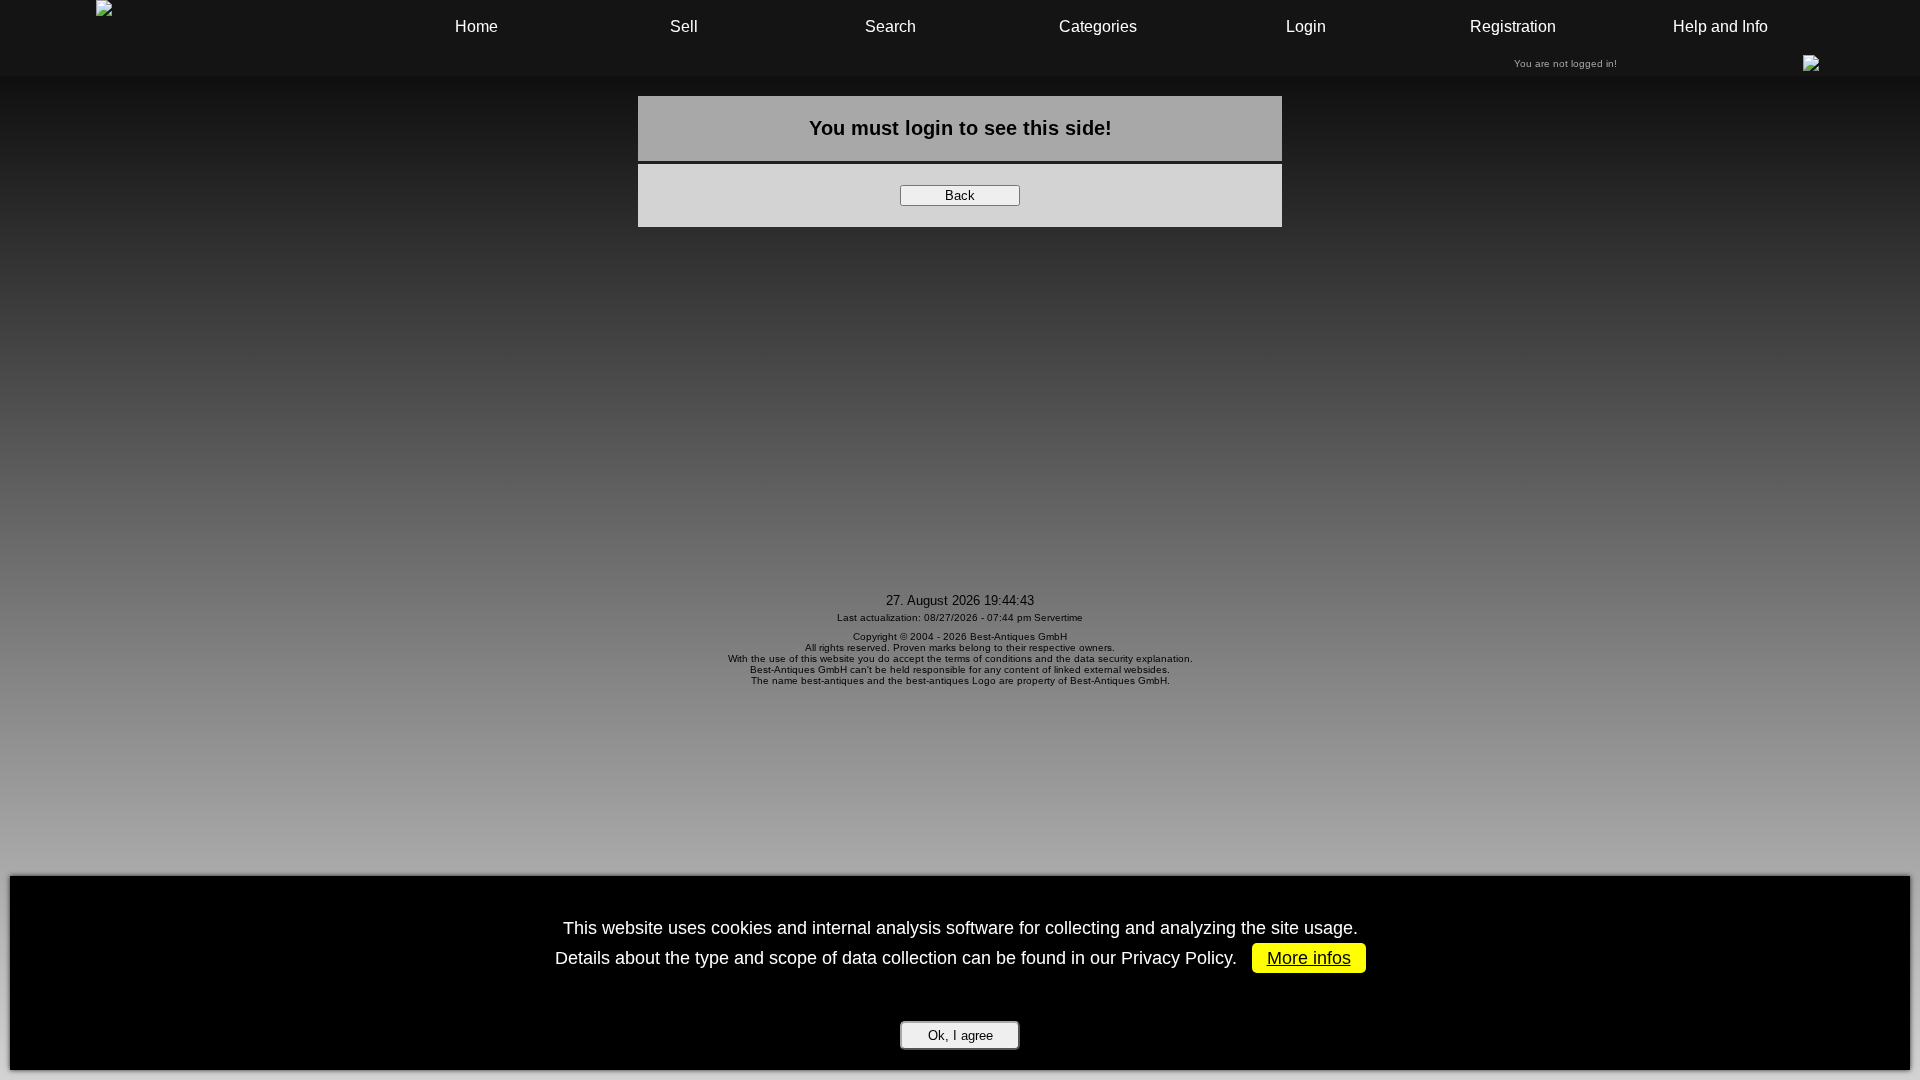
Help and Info (1720, 26)
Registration (1513, 26)
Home (476, 26)
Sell (684, 26)
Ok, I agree (960, 1035)
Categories (1098, 26)
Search (890, 26)
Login (1306, 26)
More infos (1309, 958)
